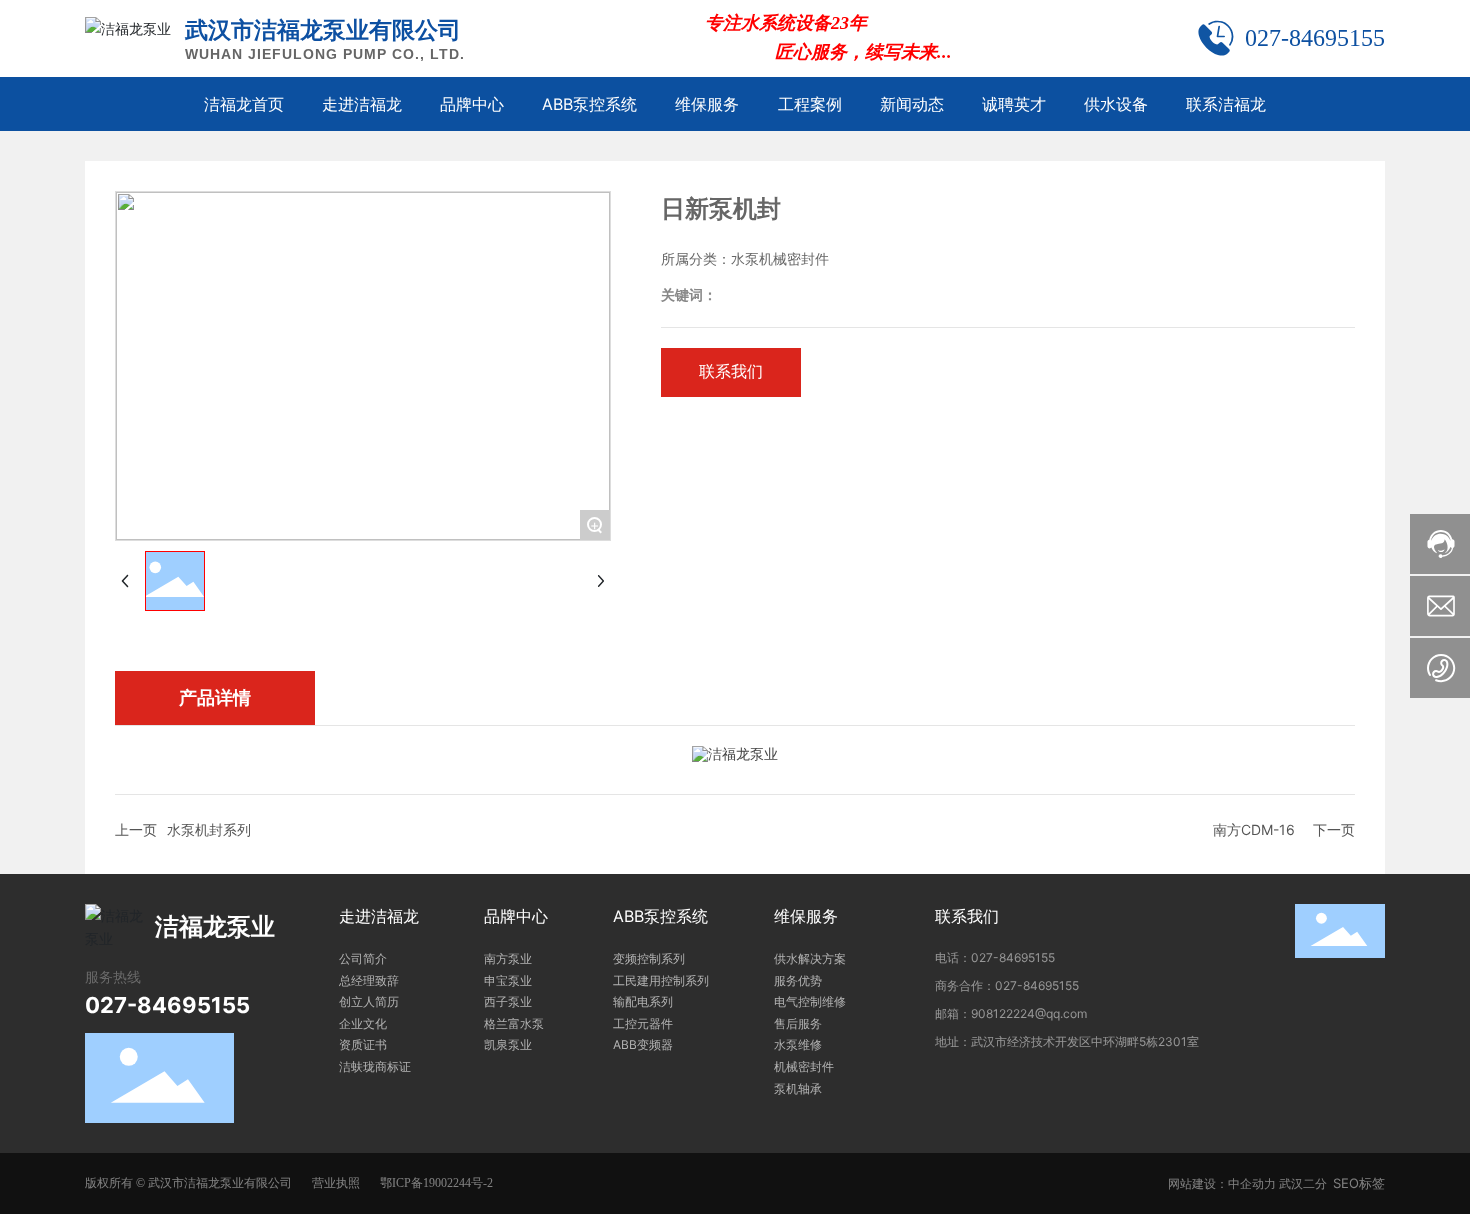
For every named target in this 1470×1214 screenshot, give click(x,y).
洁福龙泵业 (215, 927)
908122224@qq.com (1029, 1013)
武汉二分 (1303, 1183)
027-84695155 (1315, 38)
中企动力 (1252, 1183)
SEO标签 (1359, 1183)
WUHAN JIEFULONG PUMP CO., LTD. (325, 54)
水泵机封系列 (209, 829)
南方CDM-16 (1254, 829)
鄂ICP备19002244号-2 (436, 1183)
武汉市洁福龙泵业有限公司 (323, 30)
